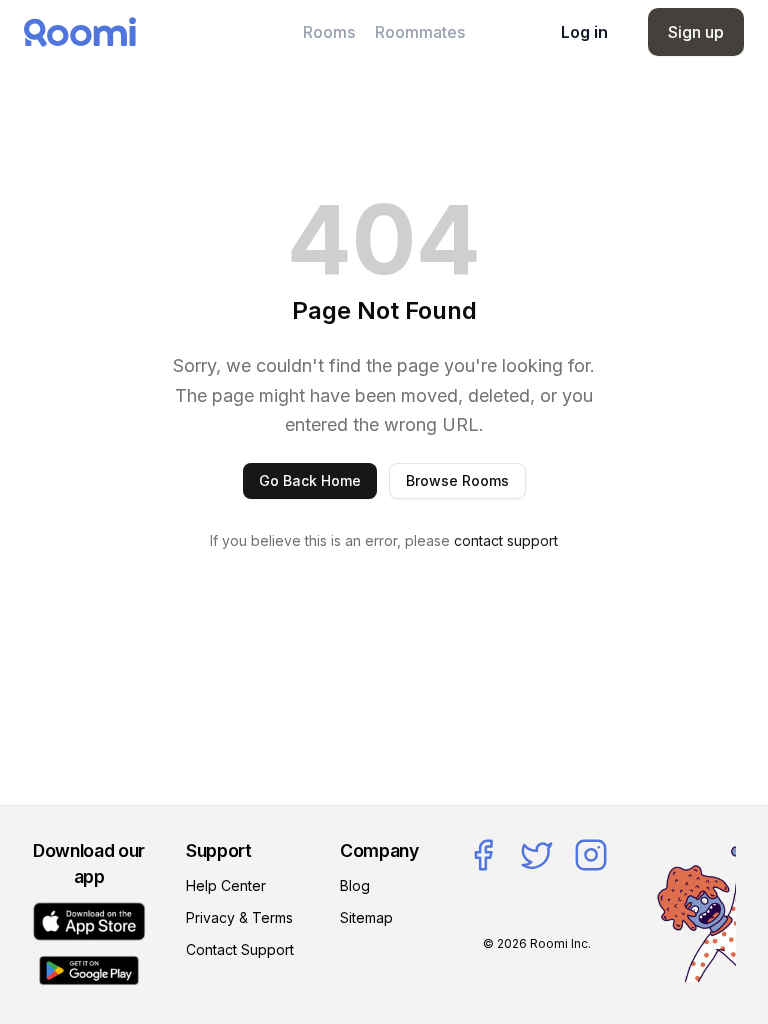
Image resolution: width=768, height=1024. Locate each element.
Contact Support (240, 949)
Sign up (696, 32)
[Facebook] (483, 855)
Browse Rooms (457, 480)
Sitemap (366, 917)
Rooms (329, 32)
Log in (584, 32)
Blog (355, 885)
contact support (506, 540)
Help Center (226, 885)
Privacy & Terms (239, 917)
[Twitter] (537, 855)
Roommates (420, 32)
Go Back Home (310, 480)
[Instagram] (591, 855)
